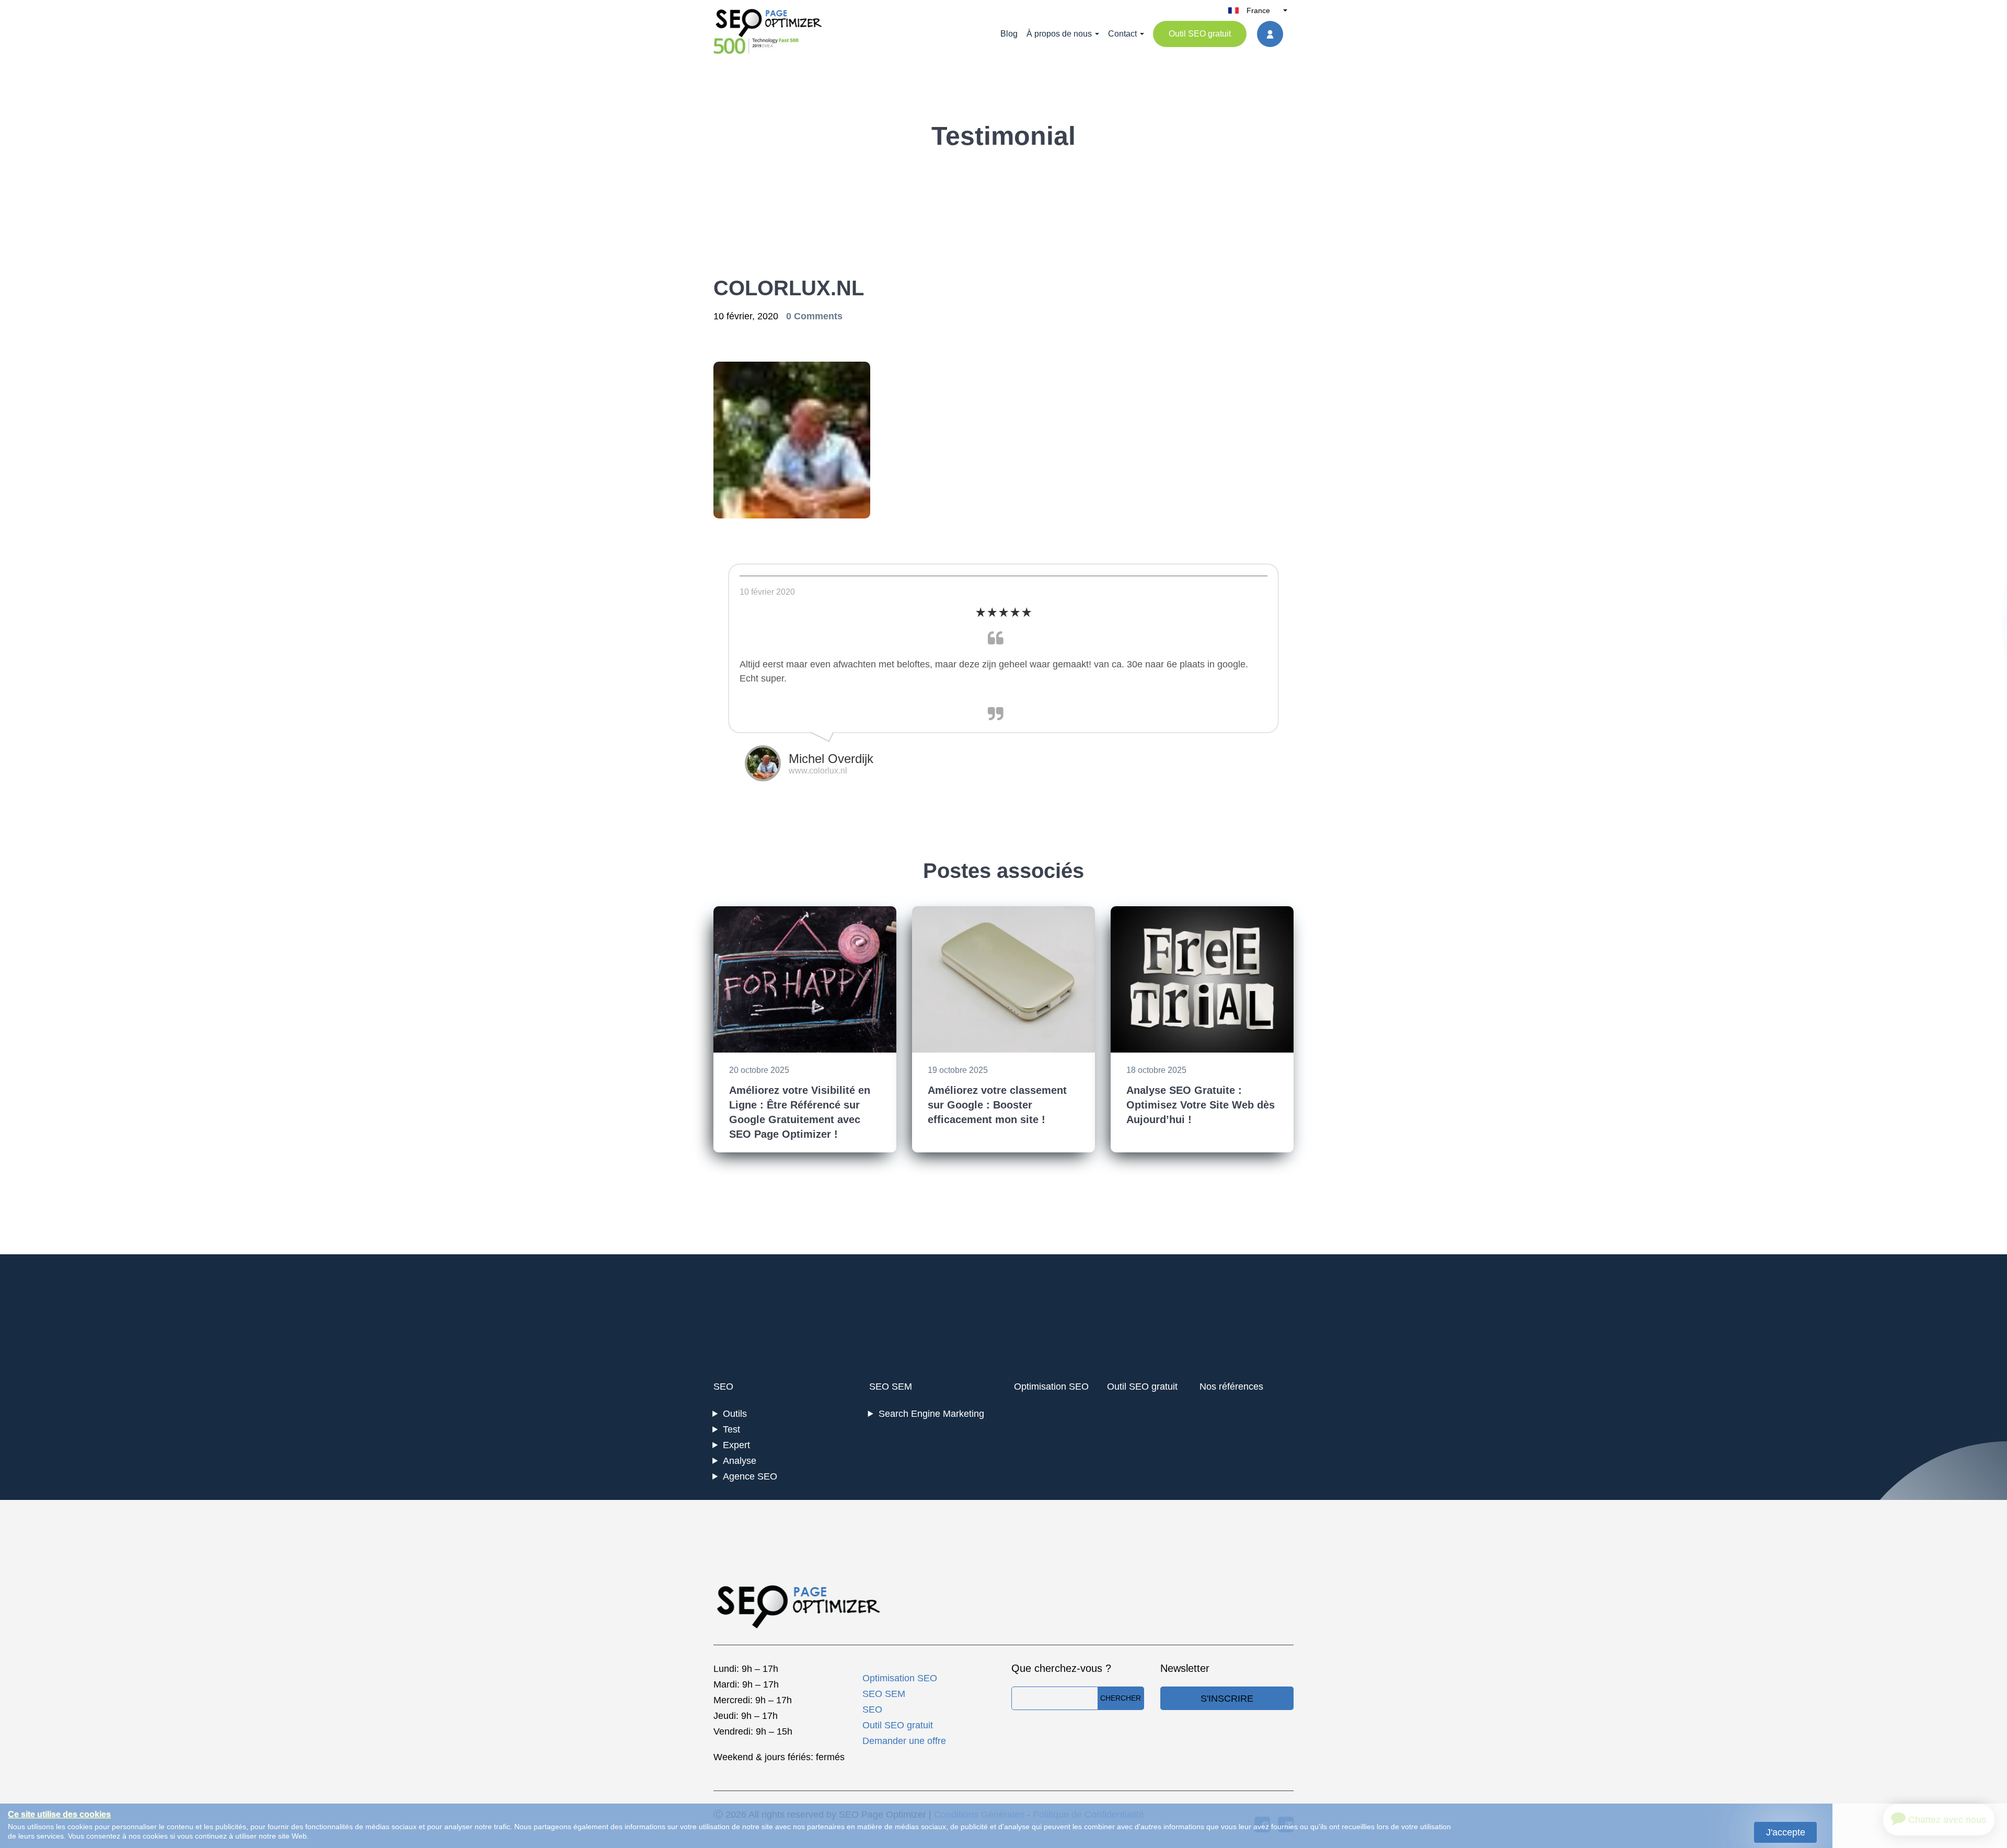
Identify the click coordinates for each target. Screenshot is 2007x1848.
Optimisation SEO (1051, 1387)
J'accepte (1786, 1832)
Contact (1122, 34)
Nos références (1231, 1387)
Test (731, 1429)
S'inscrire (1227, 1699)
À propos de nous (1059, 34)
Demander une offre (904, 1741)
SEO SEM (891, 1387)
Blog (1009, 34)
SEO (723, 1387)
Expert (736, 1445)
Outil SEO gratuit (1200, 34)
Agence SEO (750, 1476)
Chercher (1121, 1698)
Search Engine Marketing (931, 1414)
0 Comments (814, 316)
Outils (735, 1414)
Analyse (740, 1461)
